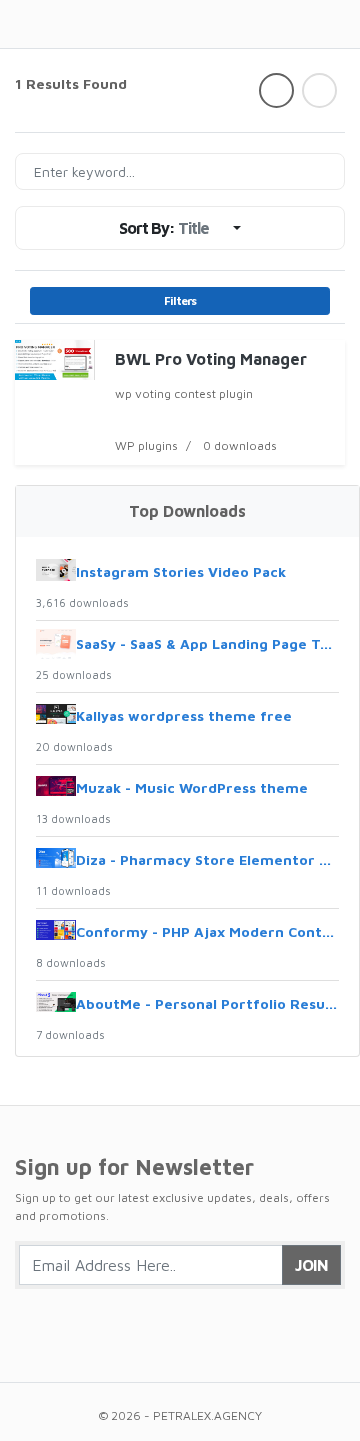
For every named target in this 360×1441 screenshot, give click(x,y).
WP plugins (146, 445)
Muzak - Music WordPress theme (192, 787)
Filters (180, 300)
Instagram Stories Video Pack (181, 571)
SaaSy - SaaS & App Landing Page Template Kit (207, 643)
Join (311, 1265)
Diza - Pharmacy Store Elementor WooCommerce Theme (207, 859)
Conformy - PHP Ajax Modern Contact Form (207, 931)
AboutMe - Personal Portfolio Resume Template (207, 1003)
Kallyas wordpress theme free (184, 715)
